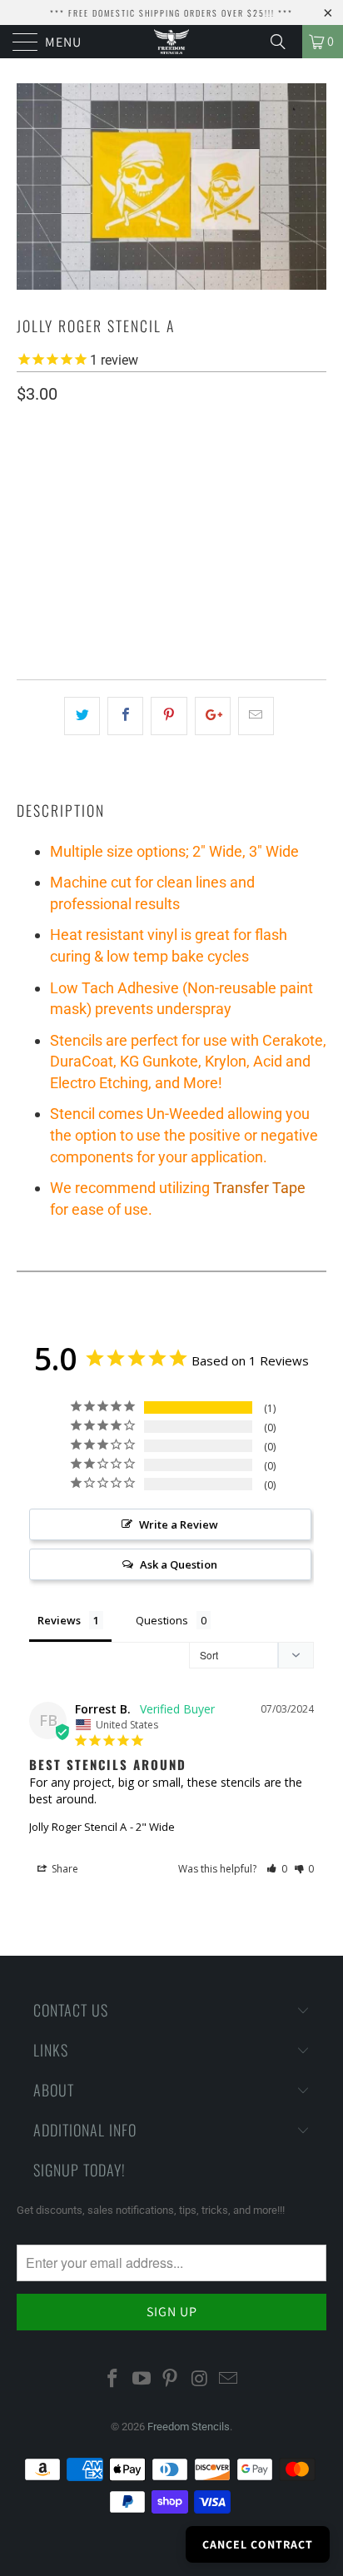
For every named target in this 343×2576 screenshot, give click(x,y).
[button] (277, 1869)
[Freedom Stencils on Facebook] (113, 2380)
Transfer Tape (259, 1188)
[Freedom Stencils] (171, 42)
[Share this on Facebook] (125, 716)
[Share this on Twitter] (82, 716)
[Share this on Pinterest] (169, 716)
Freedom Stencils (189, 2427)
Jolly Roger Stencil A (78, 1827)
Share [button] (64, 1869)
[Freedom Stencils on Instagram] (200, 2380)
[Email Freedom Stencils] (229, 2380)
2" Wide (44, 515)
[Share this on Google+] (213, 716)
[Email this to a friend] (256, 716)
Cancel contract (258, 2544)
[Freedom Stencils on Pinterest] (171, 2380)
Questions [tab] (162, 1620)
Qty (27, 563)
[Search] (284, 42)
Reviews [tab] (59, 1620)
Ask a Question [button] (179, 1564)
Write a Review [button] (179, 1524)
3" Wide (106, 515)
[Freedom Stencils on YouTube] (142, 2380)
